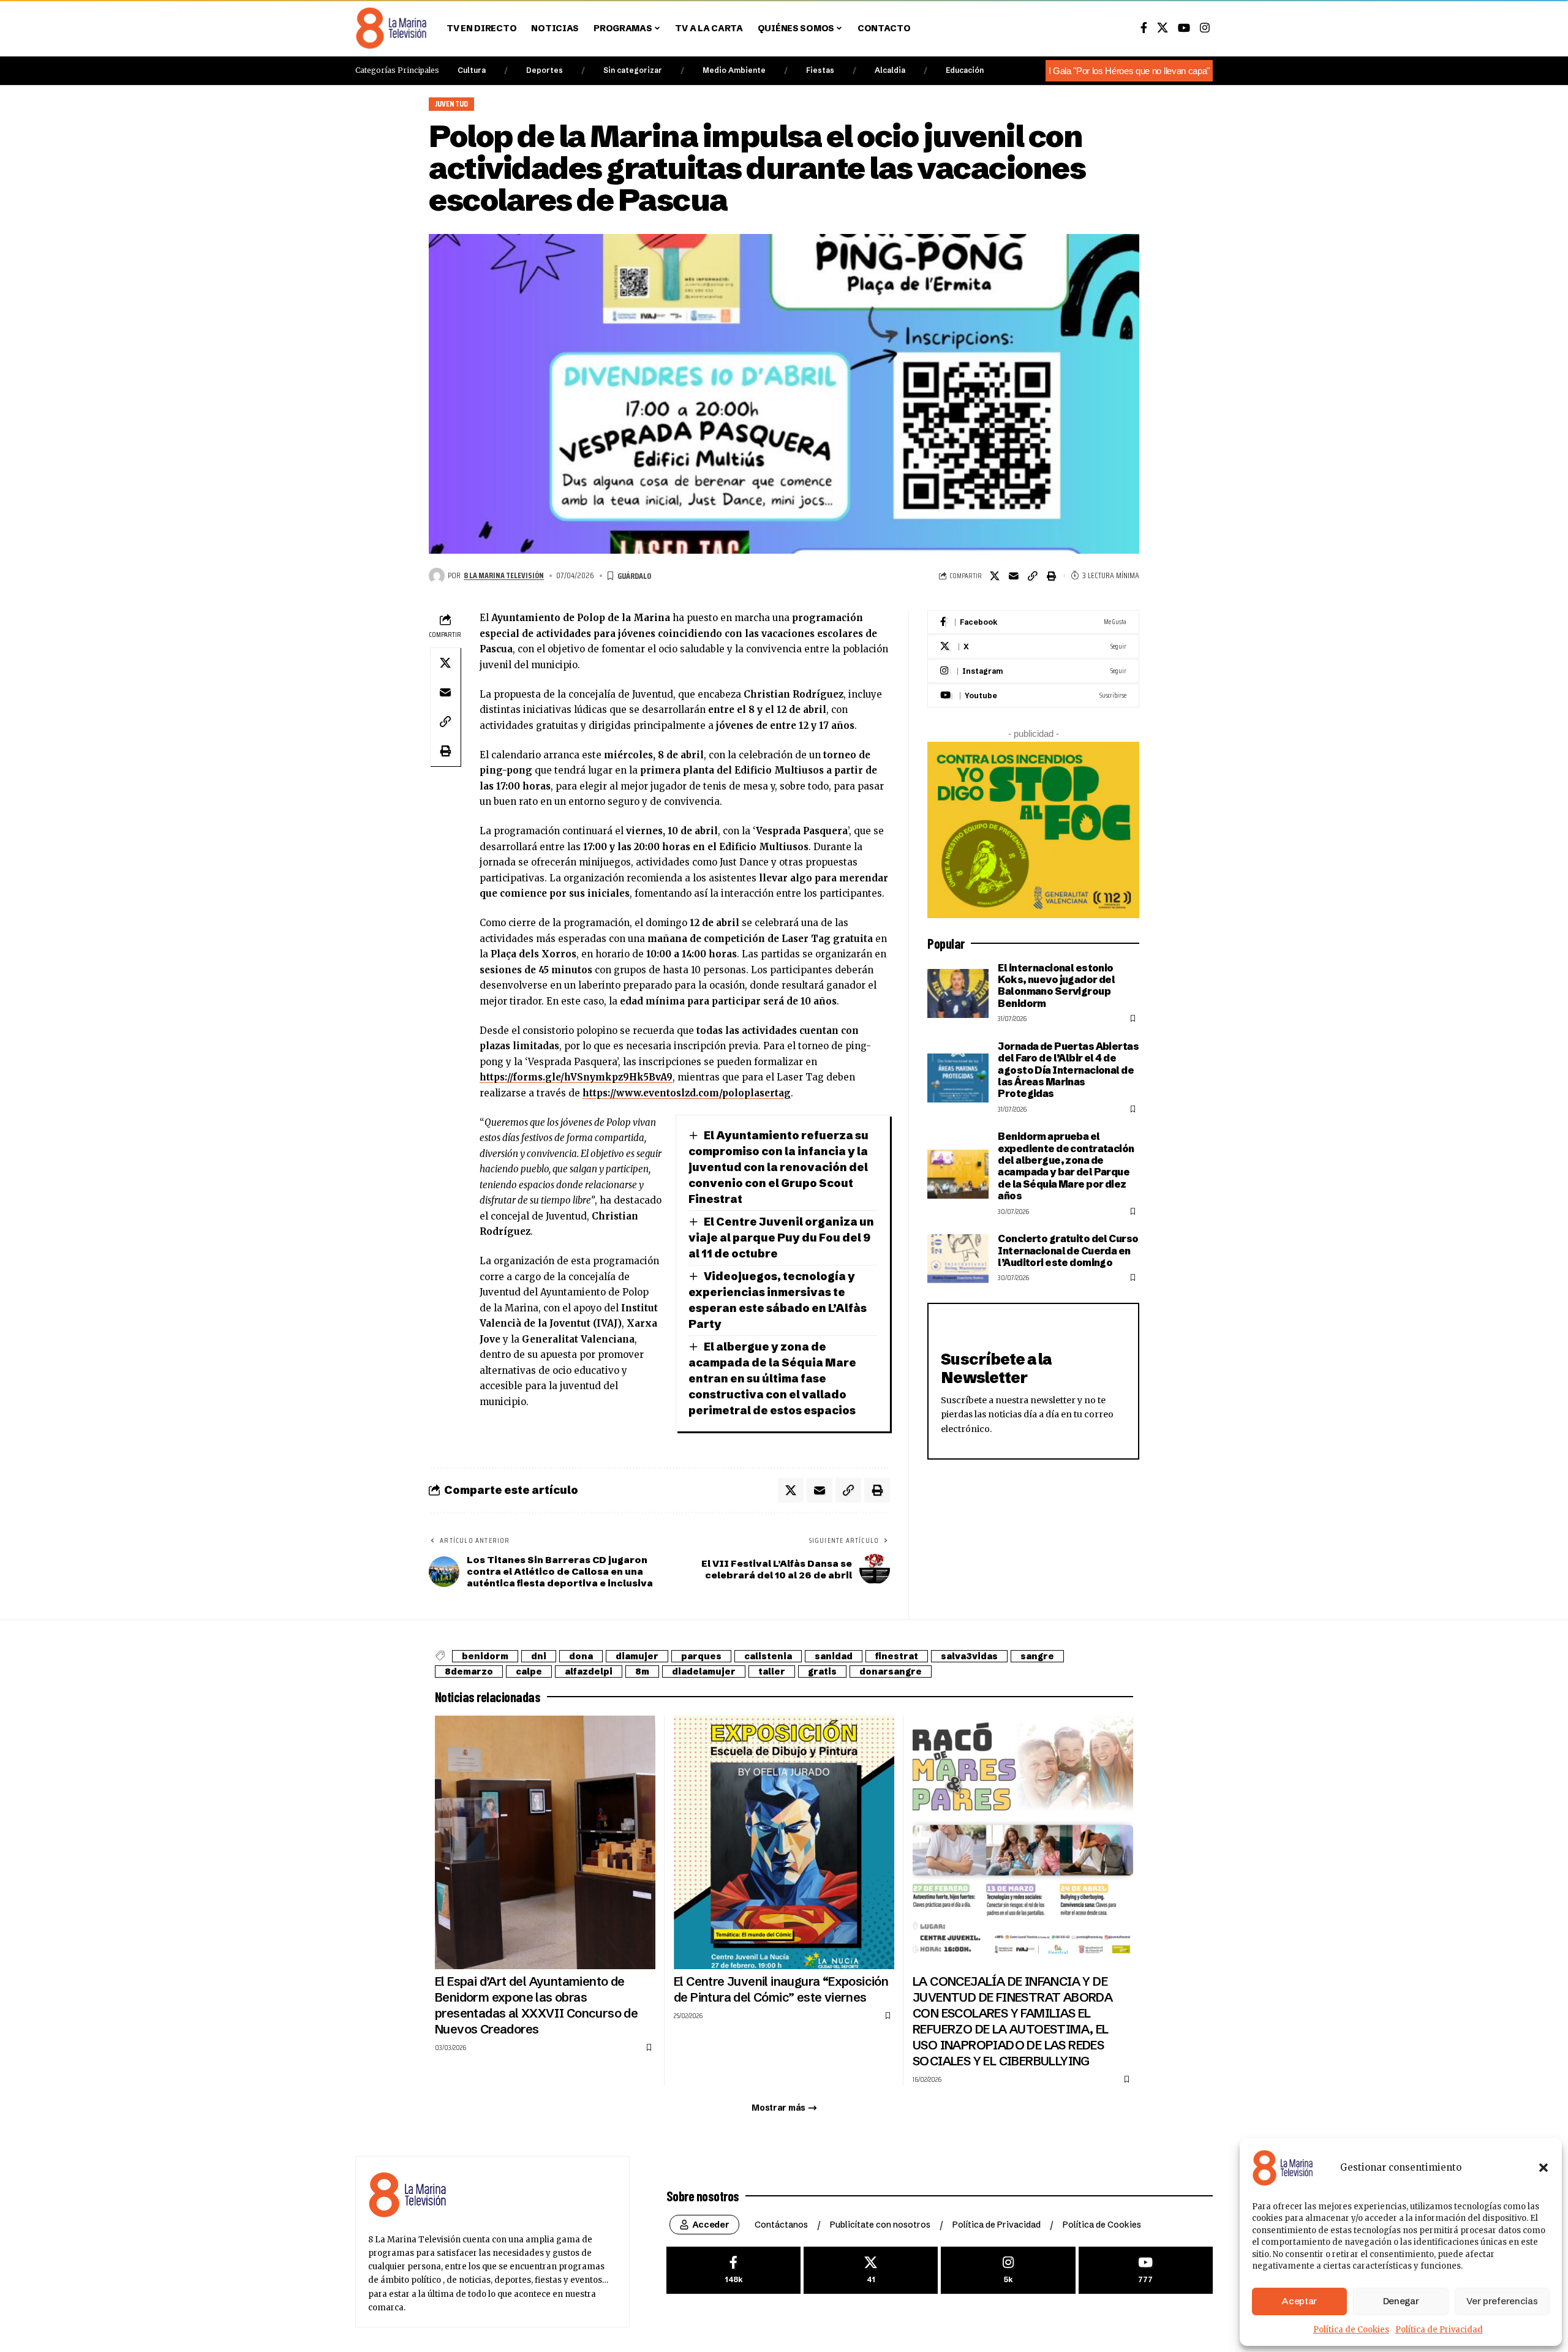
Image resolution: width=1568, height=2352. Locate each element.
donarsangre (891, 1672)
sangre (1037, 1656)
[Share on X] (995, 576)
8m (642, 1672)
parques (701, 1656)
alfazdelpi (589, 1672)
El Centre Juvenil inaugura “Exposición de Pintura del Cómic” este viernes (781, 1989)
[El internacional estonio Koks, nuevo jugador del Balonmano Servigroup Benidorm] (958, 993)
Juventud (452, 104)
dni (539, 1656)
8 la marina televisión (504, 575)
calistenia (768, 1656)
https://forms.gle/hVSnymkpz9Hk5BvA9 (576, 1077)
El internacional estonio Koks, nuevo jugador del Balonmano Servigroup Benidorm (1056, 986)
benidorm (485, 1656)
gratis (822, 1672)
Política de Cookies (1351, 2330)
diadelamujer (704, 1672)
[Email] (1014, 576)
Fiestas (820, 70)
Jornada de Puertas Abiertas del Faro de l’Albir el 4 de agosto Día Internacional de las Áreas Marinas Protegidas (1068, 1070)
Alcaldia (890, 70)
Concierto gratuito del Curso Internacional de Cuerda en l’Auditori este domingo (1068, 1250)
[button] (1543, 2168)
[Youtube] (1033, 695)
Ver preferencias (1502, 2301)
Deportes (545, 70)
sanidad (834, 1656)
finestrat (897, 1656)
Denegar (1401, 2301)
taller (772, 1672)
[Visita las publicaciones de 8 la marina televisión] (437, 576)
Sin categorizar (633, 70)
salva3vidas (969, 1656)
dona (581, 1656)
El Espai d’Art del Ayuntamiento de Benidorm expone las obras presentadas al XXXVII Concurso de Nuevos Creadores (536, 2005)
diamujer (637, 1656)
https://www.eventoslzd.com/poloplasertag (687, 1093)
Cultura (472, 70)
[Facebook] (1144, 28)
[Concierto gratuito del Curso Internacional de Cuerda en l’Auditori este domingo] (958, 1259)
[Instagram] (1205, 28)
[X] (1163, 28)
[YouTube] (1184, 28)
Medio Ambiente (734, 70)
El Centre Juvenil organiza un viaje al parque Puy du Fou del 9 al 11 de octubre (781, 1238)
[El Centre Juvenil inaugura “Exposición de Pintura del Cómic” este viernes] (784, 1842)
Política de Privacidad (1439, 2330)
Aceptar (1299, 2301)
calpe (529, 1672)
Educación (965, 70)
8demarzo (469, 1672)
